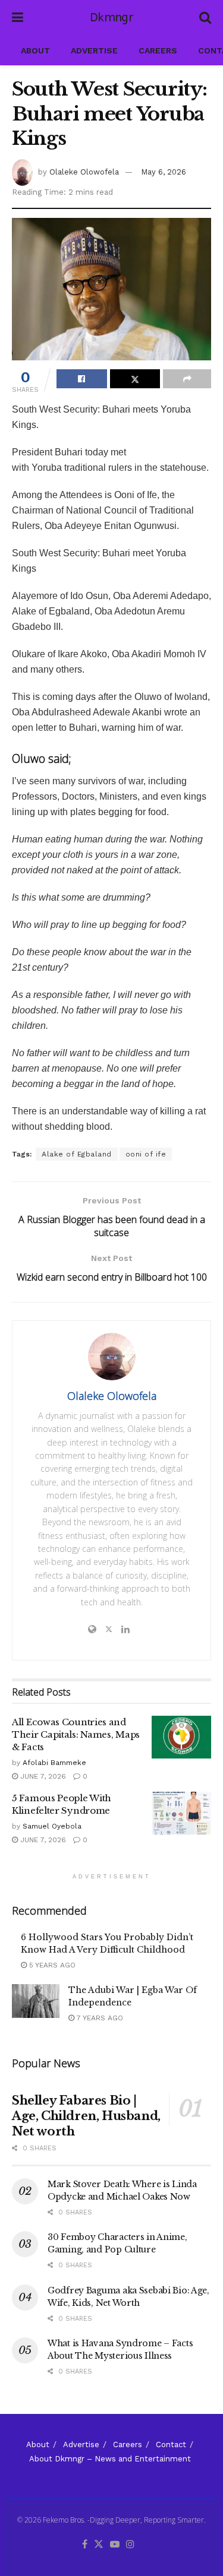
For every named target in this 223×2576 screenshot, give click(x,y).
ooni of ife (146, 1154)
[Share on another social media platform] (187, 379)
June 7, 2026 (42, 1776)
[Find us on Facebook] (85, 2545)
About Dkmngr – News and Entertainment (110, 2459)
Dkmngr (111, 18)
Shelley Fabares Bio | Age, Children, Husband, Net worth (86, 2116)
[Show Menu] (18, 18)
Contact (171, 2444)
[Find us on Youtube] (115, 2545)
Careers (158, 50)
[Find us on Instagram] (130, 2545)
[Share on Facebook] (82, 379)
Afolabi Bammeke (54, 1763)
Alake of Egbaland (77, 1154)
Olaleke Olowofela (84, 172)
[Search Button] (205, 18)
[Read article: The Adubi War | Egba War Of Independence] (36, 2001)
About (35, 50)
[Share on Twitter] (135, 379)
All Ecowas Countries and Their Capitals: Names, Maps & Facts (76, 1734)
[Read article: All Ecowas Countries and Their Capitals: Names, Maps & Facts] (181, 1737)
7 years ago (99, 2018)
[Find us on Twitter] (99, 2545)
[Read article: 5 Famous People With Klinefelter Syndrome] (181, 1813)
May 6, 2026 (164, 172)
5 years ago (51, 1965)
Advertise (94, 50)
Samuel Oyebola (52, 1826)
